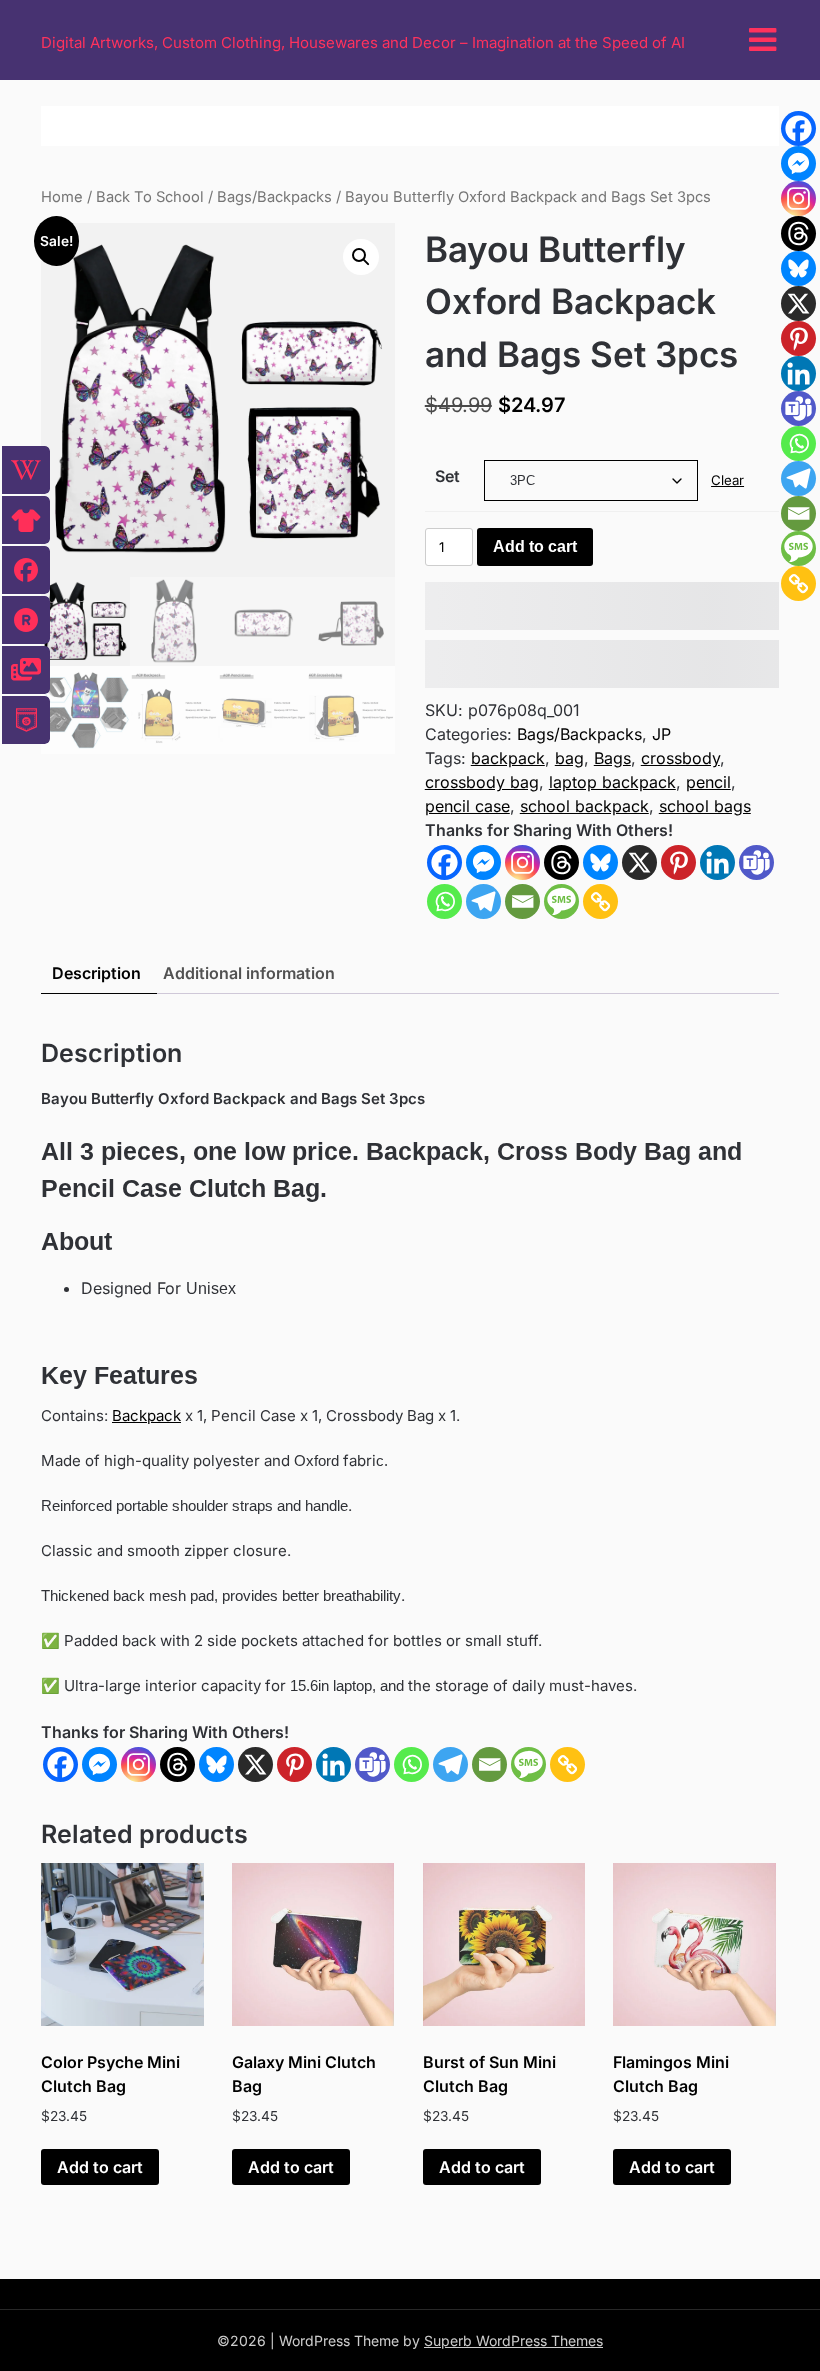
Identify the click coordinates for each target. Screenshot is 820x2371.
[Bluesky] (600, 862)
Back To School (150, 197)
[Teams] (756, 862)
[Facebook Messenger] (99, 1764)
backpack (508, 758)
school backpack (584, 806)
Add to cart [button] (100, 2167)
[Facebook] (444, 862)
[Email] (522, 901)
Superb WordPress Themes (513, 2340)
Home (62, 197)
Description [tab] (96, 973)
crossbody (680, 758)
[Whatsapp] (444, 901)
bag (569, 758)
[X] (639, 862)
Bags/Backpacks (274, 197)
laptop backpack (612, 782)
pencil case (467, 806)
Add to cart (535, 546)
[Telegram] (483, 901)
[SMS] (561, 901)
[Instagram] (522, 862)
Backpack (146, 1415)
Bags (612, 758)
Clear (727, 480)
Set (447, 476)
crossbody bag (482, 782)
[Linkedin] (717, 862)
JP (661, 734)
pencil (708, 782)
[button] (361, 257)
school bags (705, 806)
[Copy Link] (600, 901)
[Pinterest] (678, 862)
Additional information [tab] (249, 973)
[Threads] (561, 862)
